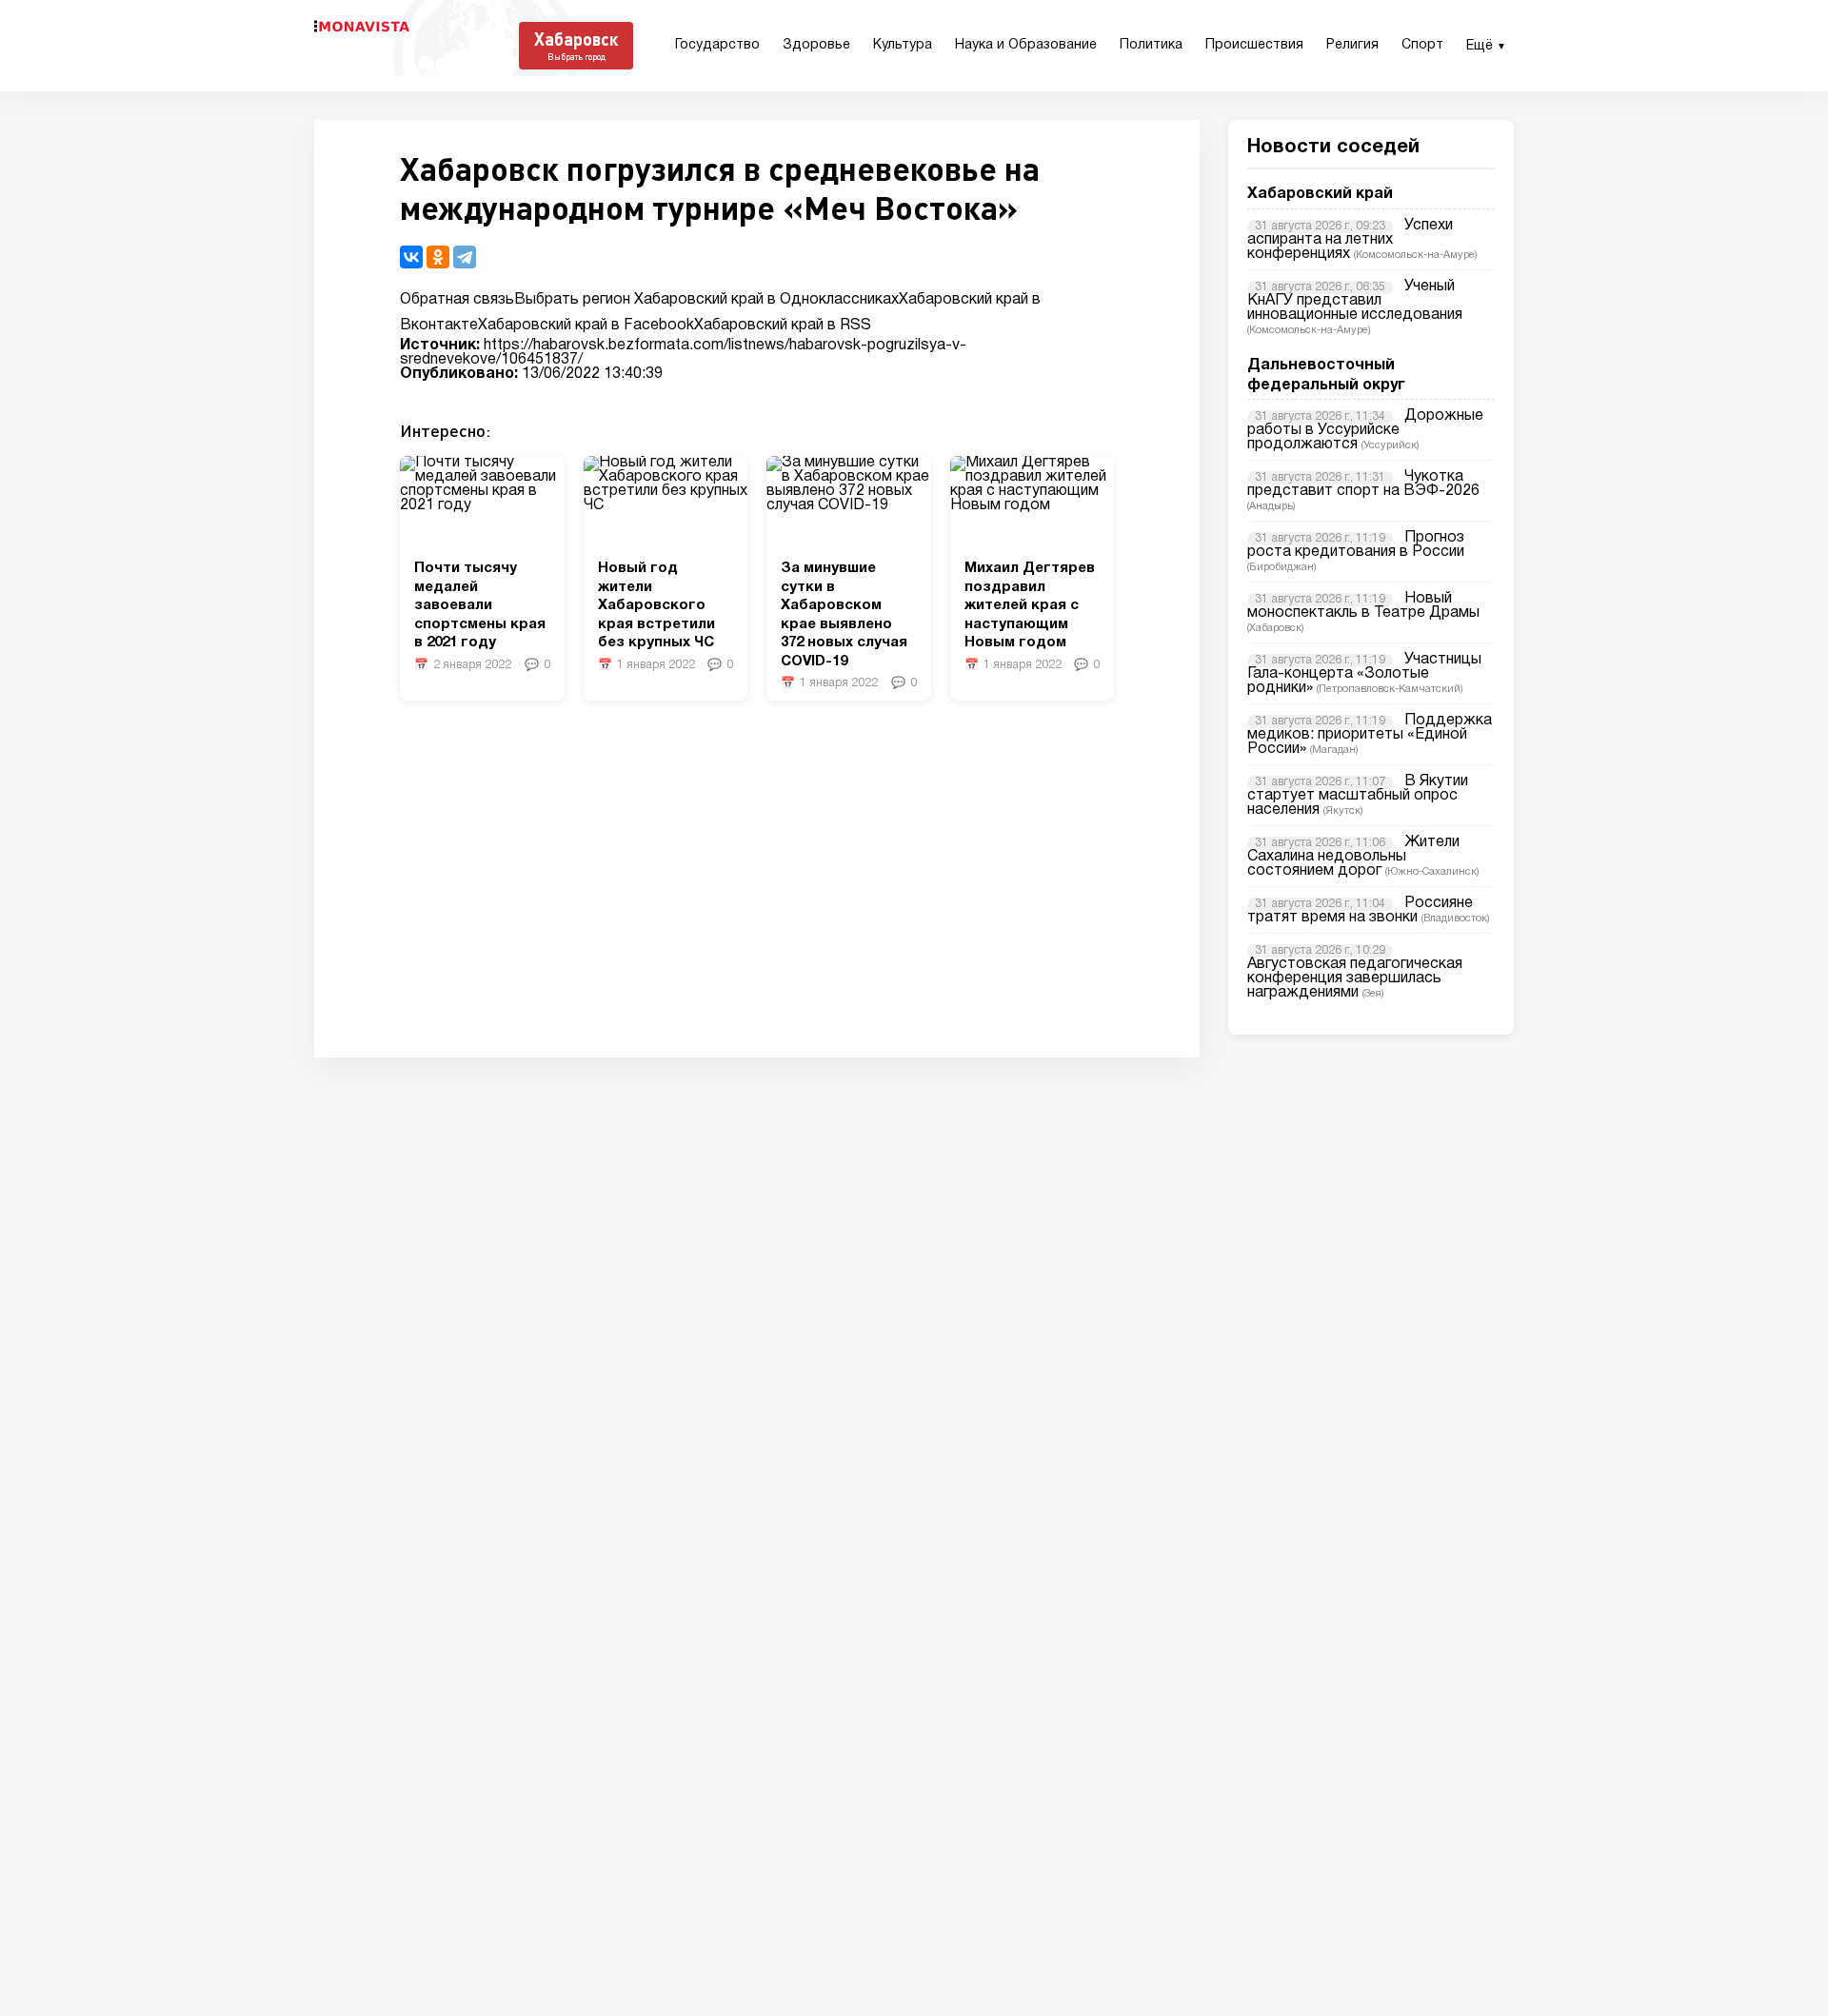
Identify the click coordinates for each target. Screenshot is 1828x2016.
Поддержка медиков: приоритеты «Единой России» (1370, 735)
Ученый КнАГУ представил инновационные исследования (1355, 301)
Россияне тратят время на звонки (1360, 910)
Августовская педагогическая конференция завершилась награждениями (1355, 978)
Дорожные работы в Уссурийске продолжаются (1365, 430)
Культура (903, 45)
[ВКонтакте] (411, 257)
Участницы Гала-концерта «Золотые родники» (1364, 674)
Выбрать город (576, 57)
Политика (1151, 45)
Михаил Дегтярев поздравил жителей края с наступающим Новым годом (1030, 605)
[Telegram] (465, 257)
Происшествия (1254, 45)
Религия (1352, 45)
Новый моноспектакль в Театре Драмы (1363, 606)
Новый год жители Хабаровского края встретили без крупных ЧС (656, 605)
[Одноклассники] (438, 257)
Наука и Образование (1026, 45)
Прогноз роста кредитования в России (1356, 545)
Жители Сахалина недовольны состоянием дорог (1353, 857)
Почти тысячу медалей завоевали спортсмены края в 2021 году (480, 605)
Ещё (1486, 46)
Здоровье (816, 45)
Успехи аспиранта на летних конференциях (1350, 240)
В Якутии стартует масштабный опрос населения (1358, 796)
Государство (717, 45)
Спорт (1422, 45)
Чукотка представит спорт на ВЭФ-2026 (1363, 484)
